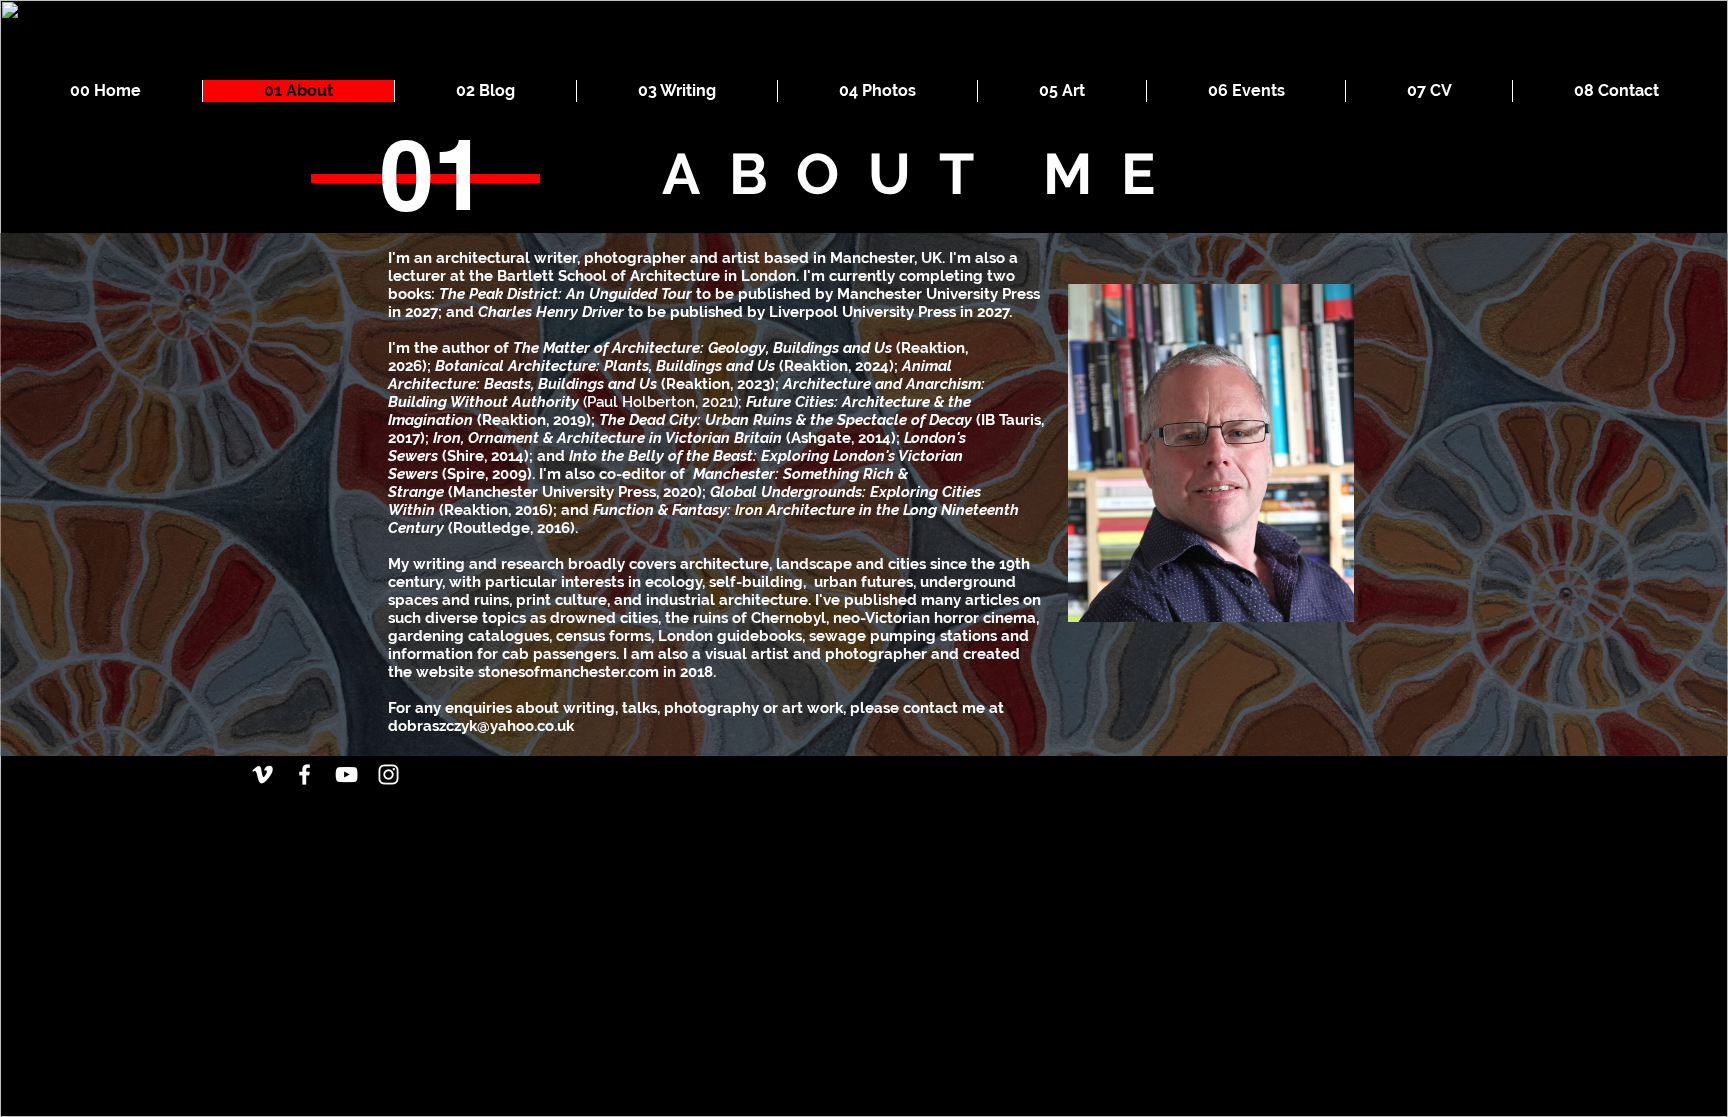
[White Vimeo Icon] (262, 774)
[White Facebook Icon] (304, 774)
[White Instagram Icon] (388, 774)
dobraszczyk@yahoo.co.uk (481, 726)
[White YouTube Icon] (346, 774)
